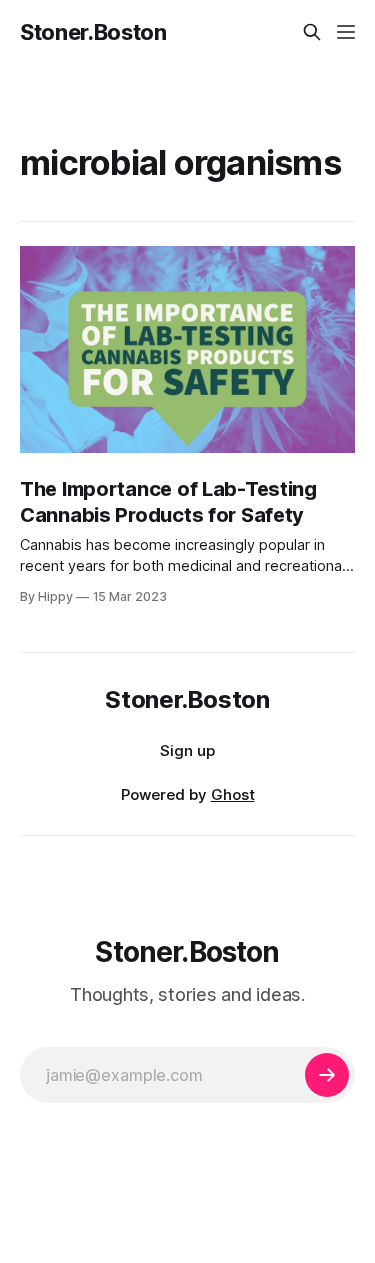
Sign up (187, 750)
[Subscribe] (327, 1075)
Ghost (233, 794)
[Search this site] (312, 32)
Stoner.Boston (93, 32)
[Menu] (346, 32)
